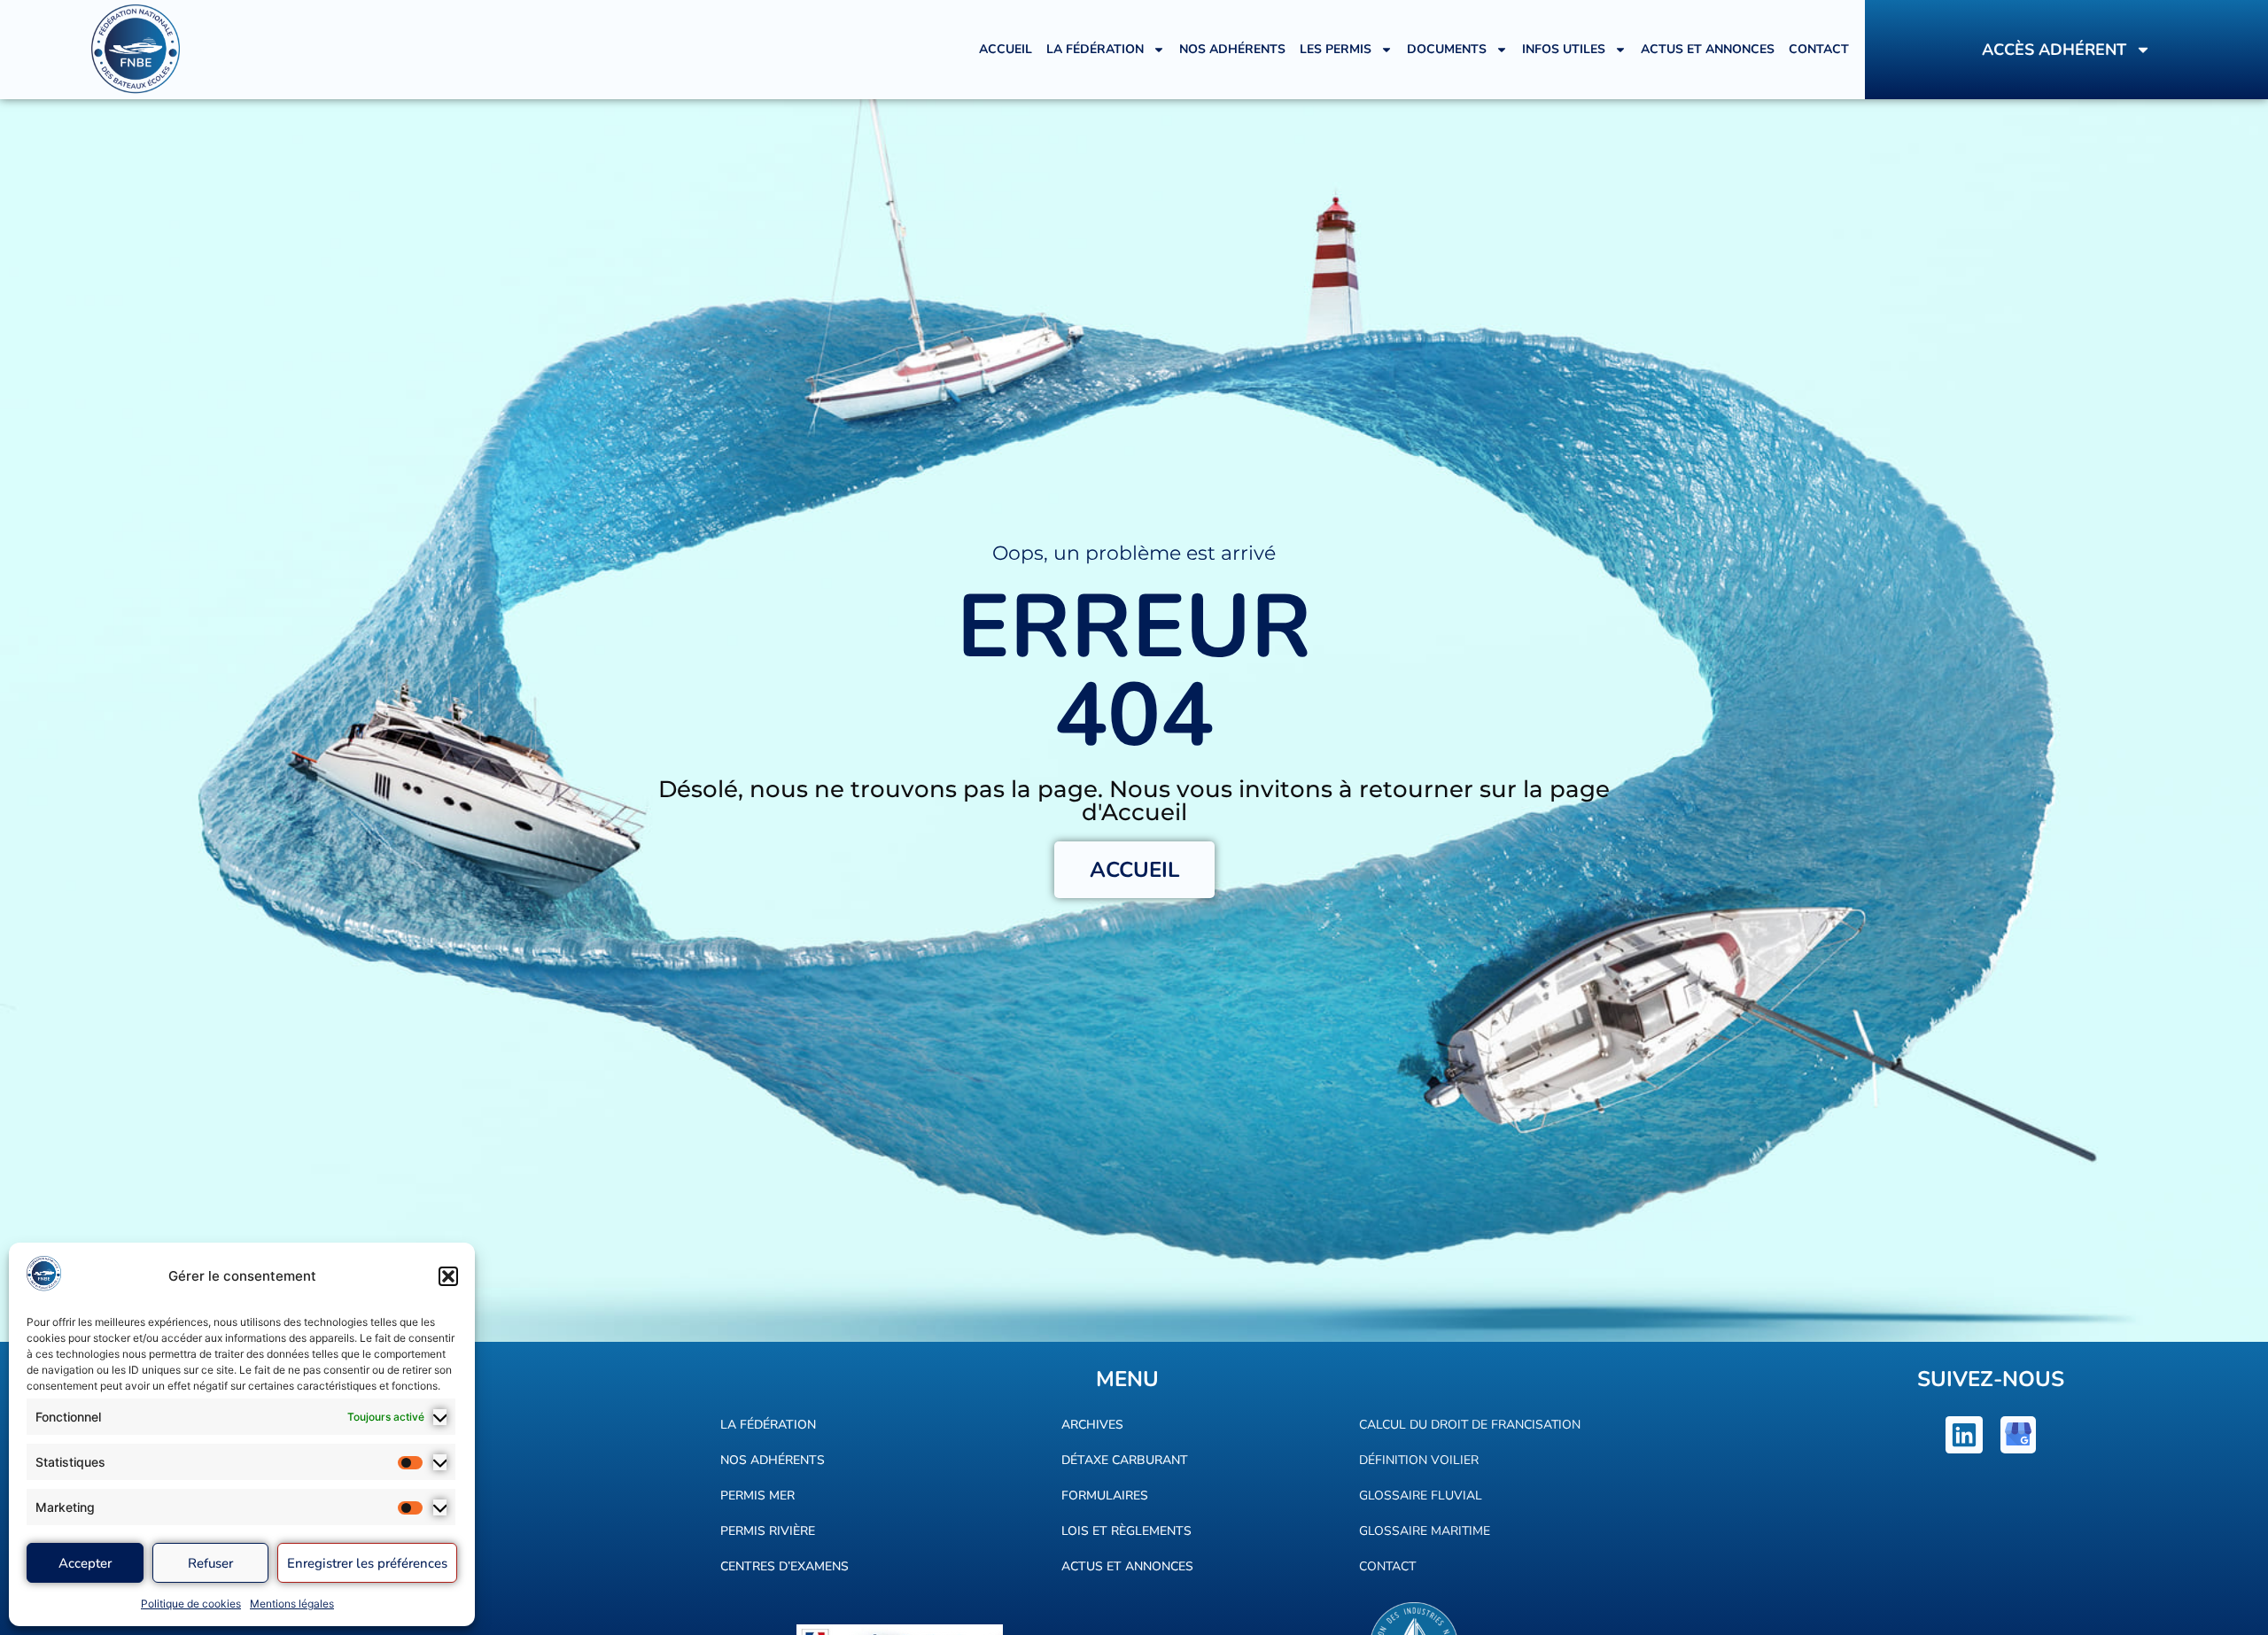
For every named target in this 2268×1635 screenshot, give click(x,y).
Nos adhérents (1232, 49)
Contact (1819, 49)
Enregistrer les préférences (367, 1563)
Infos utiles (1564, 49)
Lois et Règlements (1126, 1531)
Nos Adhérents (773, 1460)
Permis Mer (757, 1496)
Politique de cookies (191, 1604)
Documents (1447, 49)
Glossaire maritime (1425, 1531)
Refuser (210, 1563)
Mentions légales (292, 1604)
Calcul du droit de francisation (1470, 1425)
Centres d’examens (784, 1566)
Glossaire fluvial (1421, 1496)
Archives (1092, 1425)
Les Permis (1336, 49)
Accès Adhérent (2054, 50)
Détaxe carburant (1125, 1460)
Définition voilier (1419, 1460)
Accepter (85, 1563)
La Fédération (1095, 49)
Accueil (1006, 49)
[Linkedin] (1964, 1435)
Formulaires (1105, 1496)
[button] (448, 1276)
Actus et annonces (1708, 49)
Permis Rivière (768, 1531)
